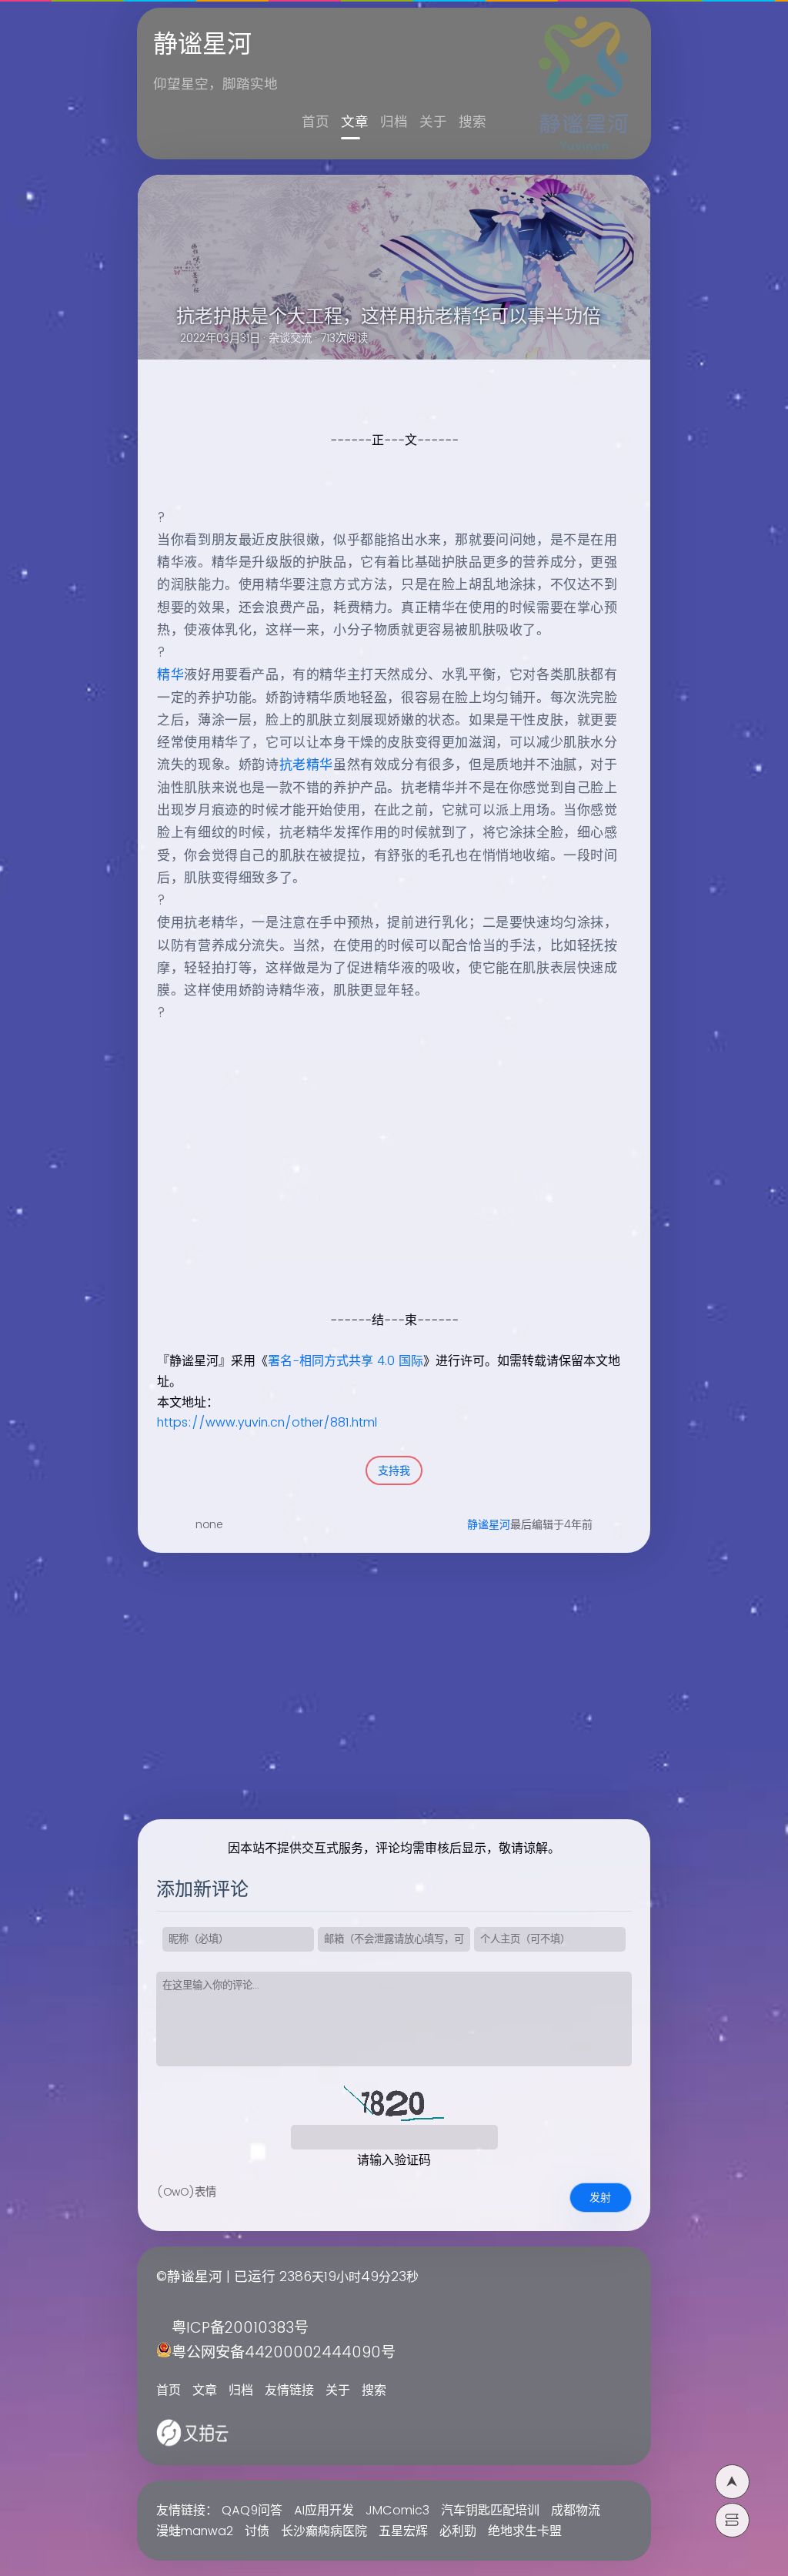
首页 (316, 122)
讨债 (257, 2531)
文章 (355, 122)
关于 (433, 122)
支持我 (394, 1471)
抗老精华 (306, 765)
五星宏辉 (403, 2531)
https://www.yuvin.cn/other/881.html (267, 1423)
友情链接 (289, 2390)
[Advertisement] (384, 1202)
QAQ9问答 (252, 2511)
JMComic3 (397, 2511)
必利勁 (458, 2531)
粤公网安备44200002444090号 (284, 2353)
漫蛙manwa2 (195, 2531)
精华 (170, 675)
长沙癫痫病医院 (324, 2531)
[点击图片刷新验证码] (394, 2102)
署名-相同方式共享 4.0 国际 (346, 1361)
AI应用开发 (324, 2511)
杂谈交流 (290, 339)
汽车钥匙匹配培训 (490, 2511)
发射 (600, 2198)
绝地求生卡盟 (525, 2531)
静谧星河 (489, 1525)
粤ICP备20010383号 (240, 2328)
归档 (394, 122)
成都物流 (576, 2511)
